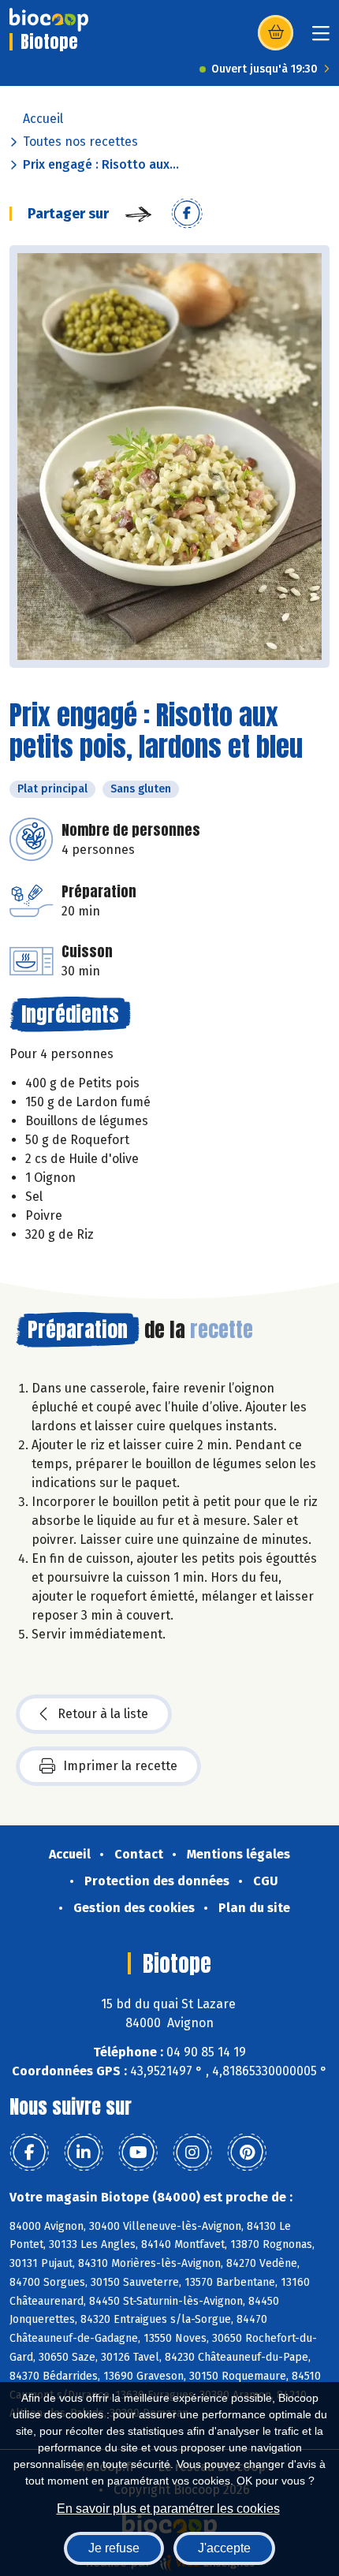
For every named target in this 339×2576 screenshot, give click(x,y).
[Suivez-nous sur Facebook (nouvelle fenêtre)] (29, 2153)
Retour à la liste (103, 1714)
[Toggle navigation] (321, 38)
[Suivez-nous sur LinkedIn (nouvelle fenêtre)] (84, 2153)
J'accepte (224, 2548)
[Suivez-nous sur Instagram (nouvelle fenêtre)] (192, 2153)
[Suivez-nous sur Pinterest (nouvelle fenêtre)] (247, 2153)
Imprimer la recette (120, 1766)
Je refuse (114, 2548)
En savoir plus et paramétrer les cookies (168, 2509)
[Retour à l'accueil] (49, 20)
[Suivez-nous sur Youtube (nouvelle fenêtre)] (138, 2153)
